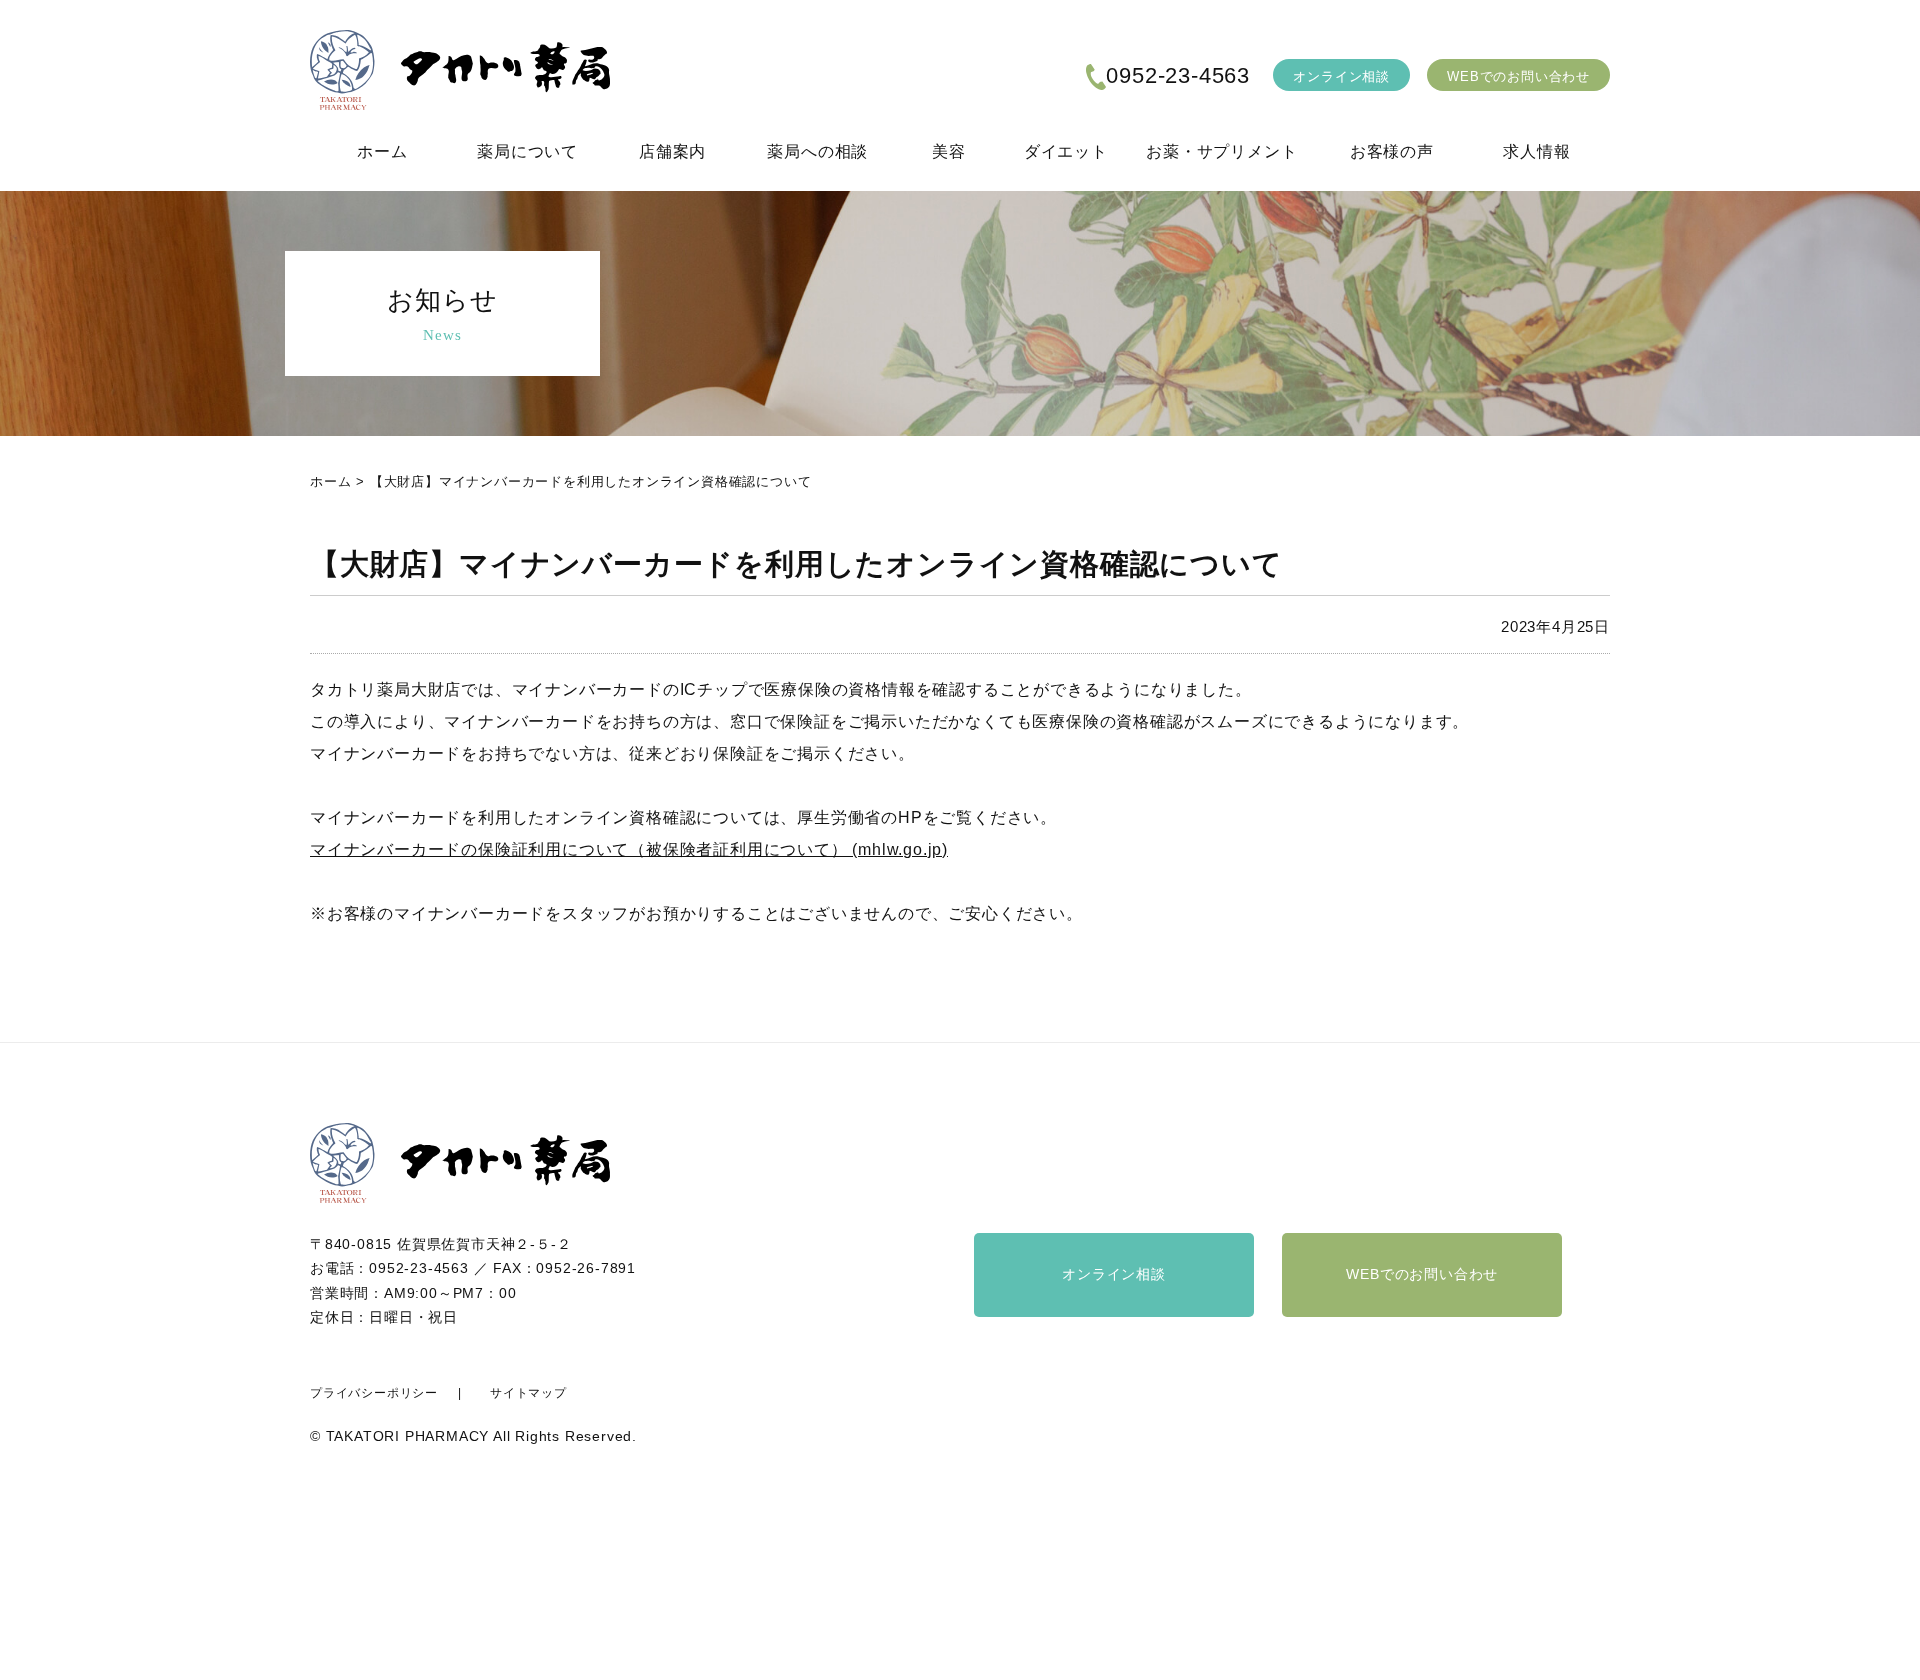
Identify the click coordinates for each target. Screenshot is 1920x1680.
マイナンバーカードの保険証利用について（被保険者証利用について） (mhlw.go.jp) (629, 849)
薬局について (527, 151)
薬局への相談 (817, 151)
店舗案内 (672, 151)
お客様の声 (1392, 151)
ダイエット (1066, 151)
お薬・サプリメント (1221, 151)
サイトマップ (528, 1393)
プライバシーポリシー (374, 1393)
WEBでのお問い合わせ (1518, 76)
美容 (949, 151)
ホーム (382, 151)
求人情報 (1536, 151)
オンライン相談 (1341, 76)
